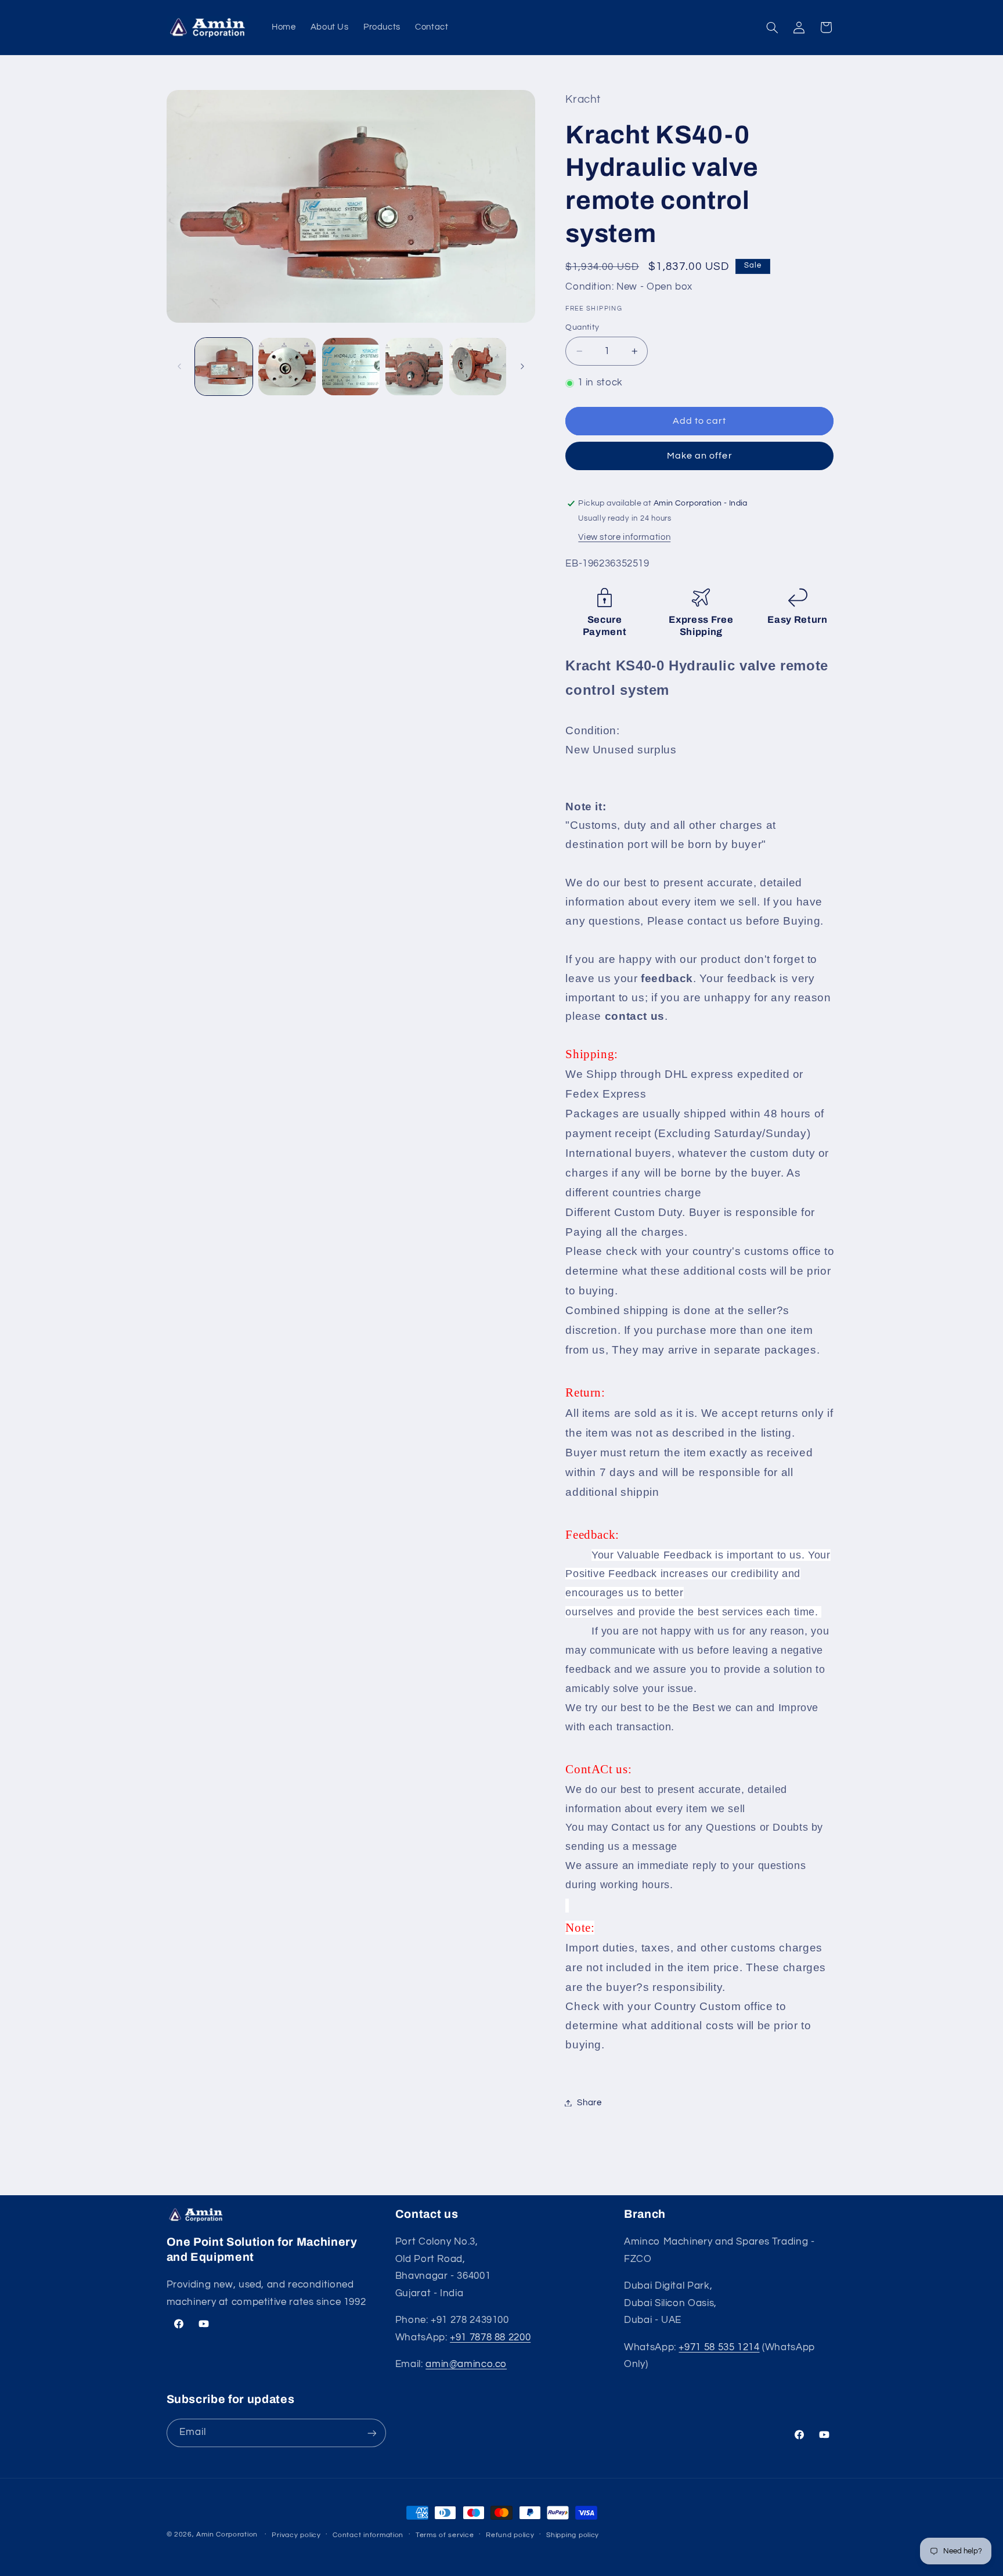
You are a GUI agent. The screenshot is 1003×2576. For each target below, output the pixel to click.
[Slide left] (179, 367)
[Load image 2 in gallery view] (287, 367)
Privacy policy (296, 2535)
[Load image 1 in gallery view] (224, 367)
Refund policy (510, 2535)
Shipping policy (573, 2535)
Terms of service (445, 2535)
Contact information (368, 2535)
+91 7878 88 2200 (490, 2337)
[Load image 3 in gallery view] (351, 367)
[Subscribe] (371, 2433)
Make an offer (700, 456)
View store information (624, 537)
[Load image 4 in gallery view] (414, 367)
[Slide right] (522, 367)
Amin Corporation (227, 2534)
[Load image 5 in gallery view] (478, 367)
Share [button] (589, 2103)
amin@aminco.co (466, 2365)
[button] (772, 27)
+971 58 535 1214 (719, 2347)
